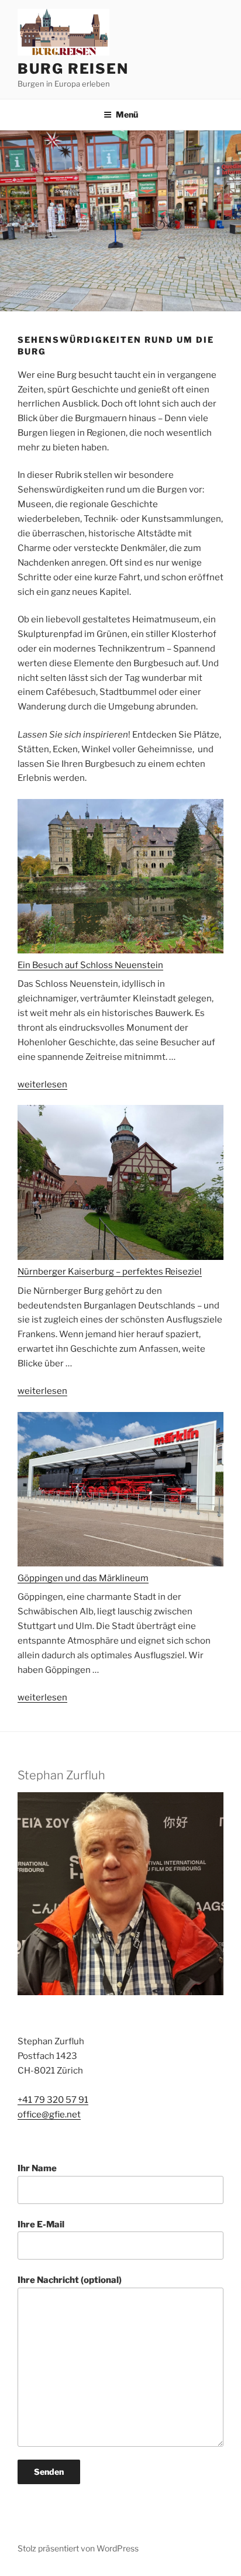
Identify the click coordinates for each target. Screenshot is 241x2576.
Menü (127, 114)
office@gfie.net (49, 2114)
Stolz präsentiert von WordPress (78, 2548)
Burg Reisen (73, 69)
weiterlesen (42, 1084)
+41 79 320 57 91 (53, 2100)
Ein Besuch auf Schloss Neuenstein (90, 965)
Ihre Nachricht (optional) (70, 2280)
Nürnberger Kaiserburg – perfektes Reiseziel (110, 1272)
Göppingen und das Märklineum (83, 1578)
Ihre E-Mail (41, 2224)
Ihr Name (37, 2168)
